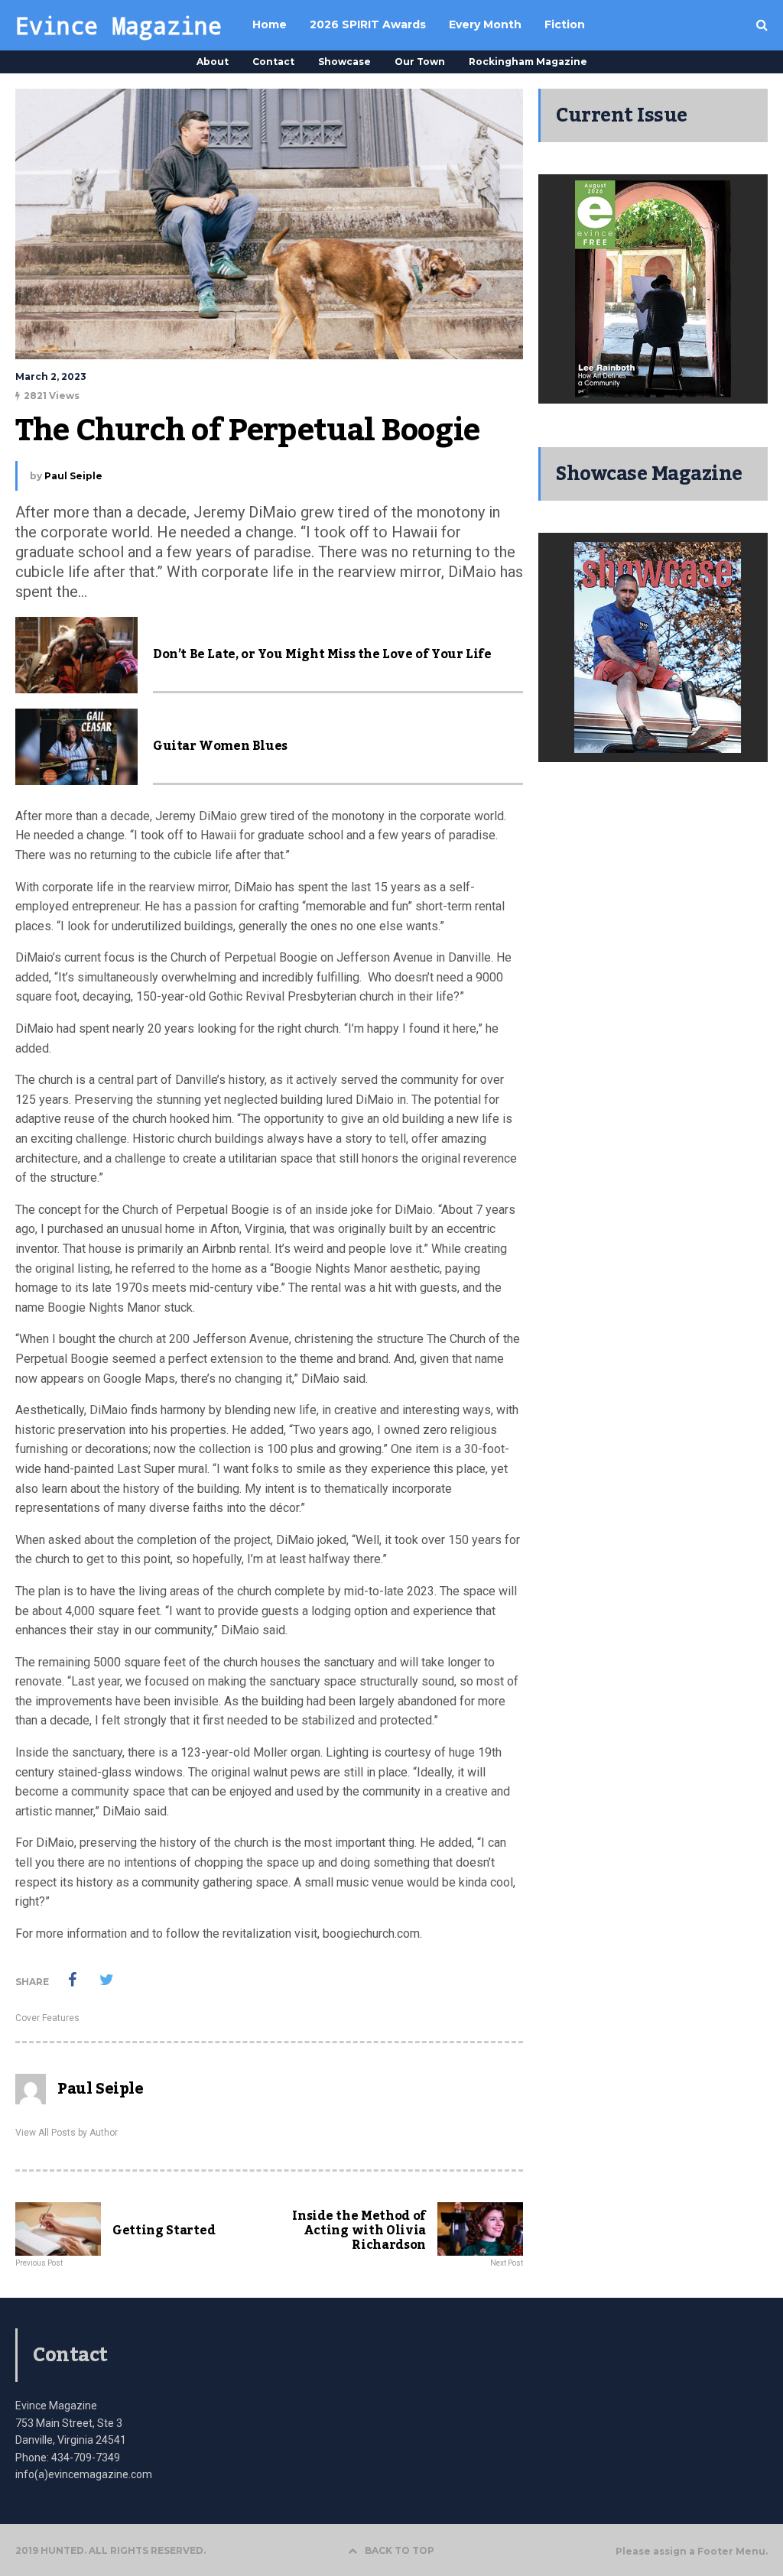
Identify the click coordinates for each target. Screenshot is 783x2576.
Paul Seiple (73, 476)
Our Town (420, 62)
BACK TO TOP (400, 2550)
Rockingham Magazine (528, 62)
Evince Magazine (119, 25)
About (213, 62)
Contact (273, 62)
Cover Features (47, 2018)
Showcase (344, 62)
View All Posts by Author (67, 2133)
